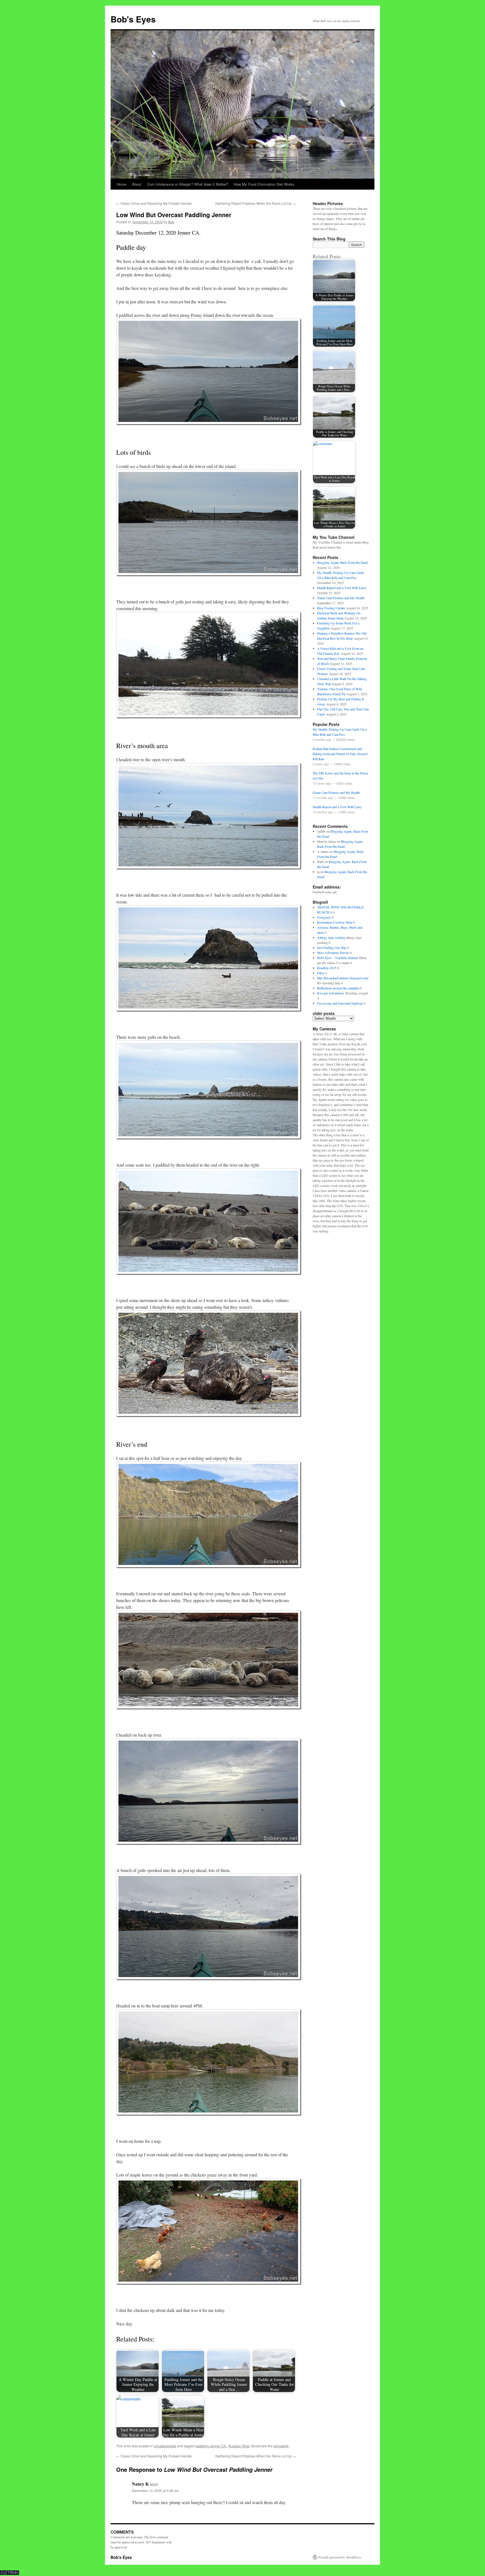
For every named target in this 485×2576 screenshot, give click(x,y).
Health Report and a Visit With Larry (342, 588)
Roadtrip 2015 (327, 968)
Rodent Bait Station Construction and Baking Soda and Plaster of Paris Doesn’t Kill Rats (340, 754)
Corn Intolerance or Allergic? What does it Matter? (188, 184)
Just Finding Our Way (332, 948)
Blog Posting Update (331, 608)
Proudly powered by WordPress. (340, 2557)
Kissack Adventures (331, 993)
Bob (171, 222)
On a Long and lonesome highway (340, 1003)
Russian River (239, 2446)
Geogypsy (324, 917)
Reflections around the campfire (338, 988)
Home (122, 184)
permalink (281, 2446)
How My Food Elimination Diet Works (264, 184)
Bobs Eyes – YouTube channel (338, 958)
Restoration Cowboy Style (335, 922)
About (137, 184)
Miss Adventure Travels (333, 953)
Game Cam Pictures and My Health (341, 598)
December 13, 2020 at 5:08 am (155, 2490)
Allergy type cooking (331, 937)
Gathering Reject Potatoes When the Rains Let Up (256, 203)
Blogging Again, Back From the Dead (342, 562)
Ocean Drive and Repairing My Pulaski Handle (154, 203)
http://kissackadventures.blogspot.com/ (343, 978)
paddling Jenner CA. (211, 2446)
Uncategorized (165, 2446)
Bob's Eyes (133, 19)
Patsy (321, 973)
